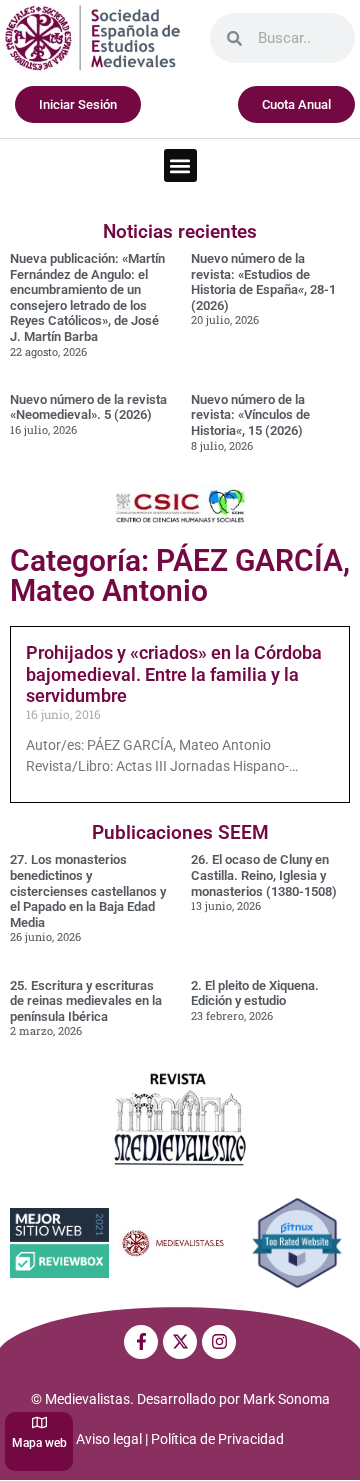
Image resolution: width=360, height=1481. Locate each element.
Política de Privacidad (217, 1439)
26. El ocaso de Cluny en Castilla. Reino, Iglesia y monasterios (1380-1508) (264, 875)
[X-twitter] (180, 1342)
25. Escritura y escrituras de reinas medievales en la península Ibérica (86, 1001)
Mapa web (39, 1443)
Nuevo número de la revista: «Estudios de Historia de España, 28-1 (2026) (263, 282)
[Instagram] (219, 1342)
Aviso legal (109, 1439)
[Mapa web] (39, 1422)
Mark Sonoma (286, 1399)
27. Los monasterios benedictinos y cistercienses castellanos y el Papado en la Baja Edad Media (88, 890)
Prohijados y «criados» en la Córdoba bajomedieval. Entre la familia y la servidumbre (174, 674)
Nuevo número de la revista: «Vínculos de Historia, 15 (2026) (250, 415)
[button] (180, 165)
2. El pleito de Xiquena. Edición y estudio (255, 993)
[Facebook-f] (141, 1342)
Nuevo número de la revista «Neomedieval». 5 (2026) (88, 407)
